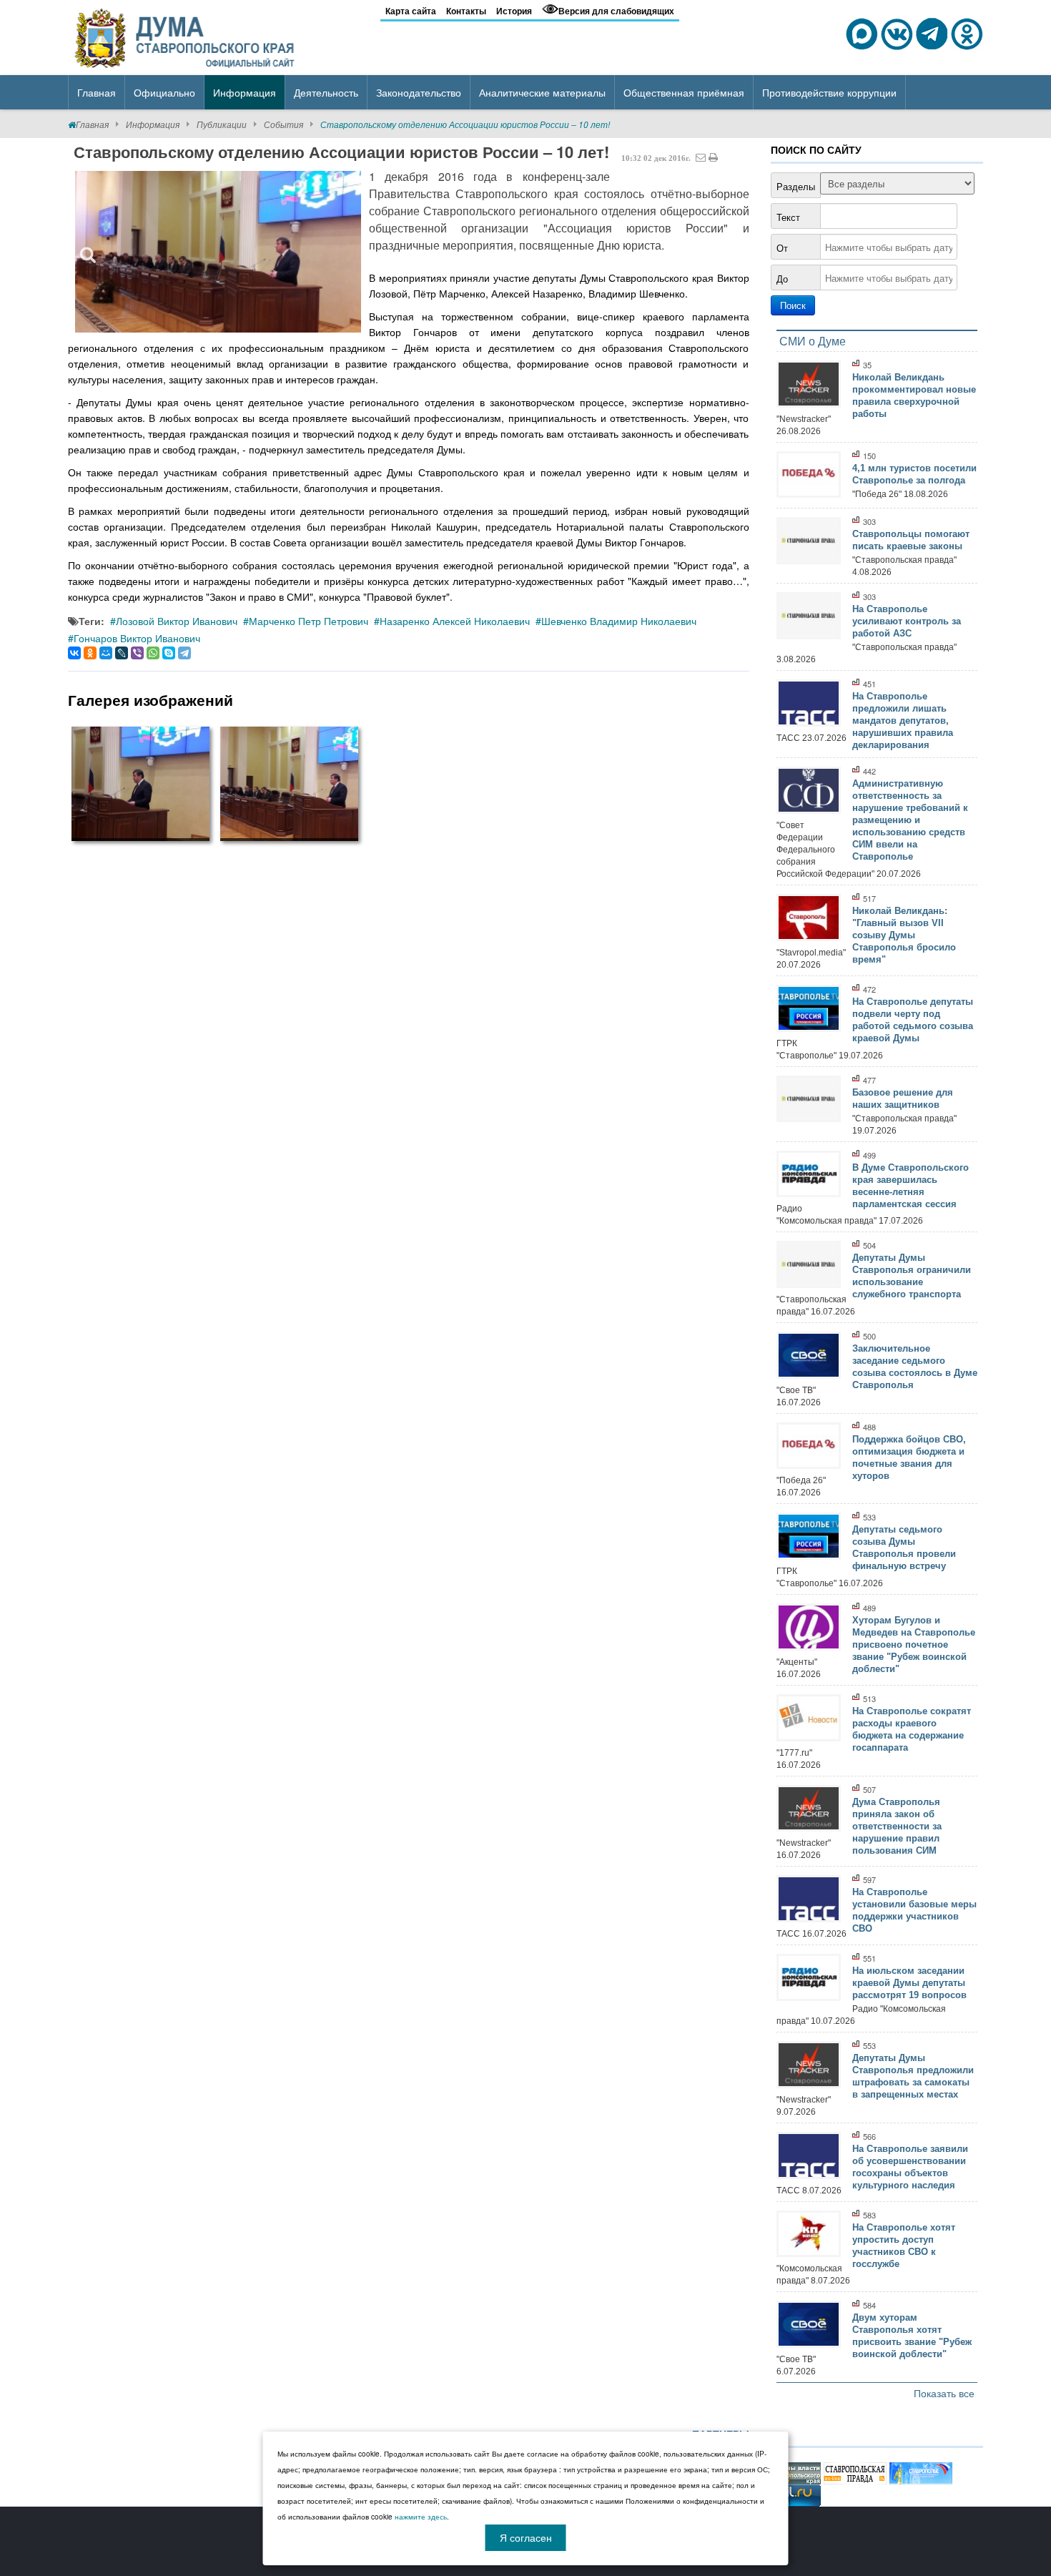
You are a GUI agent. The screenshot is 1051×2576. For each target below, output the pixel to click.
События (283, 124)
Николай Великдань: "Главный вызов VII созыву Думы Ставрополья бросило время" (904, 935)
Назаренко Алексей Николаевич (455, 621)
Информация (153, 124)
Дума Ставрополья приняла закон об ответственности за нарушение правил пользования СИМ (897, 1826)
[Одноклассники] (90, 653)
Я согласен (526, 2537)
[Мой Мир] (106, 653)
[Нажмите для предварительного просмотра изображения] (218, 251)
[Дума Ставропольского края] (186, 36)
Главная (92, 124)
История (514, 11)
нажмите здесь (421, 2517)
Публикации (222, 124)
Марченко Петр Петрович (309, 621)
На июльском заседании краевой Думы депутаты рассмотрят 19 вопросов (909, 1983)
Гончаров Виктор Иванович (137, 638)
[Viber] (137, 653)
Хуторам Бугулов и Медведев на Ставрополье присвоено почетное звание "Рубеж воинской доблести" (914, 1645)
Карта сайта (411, 11)
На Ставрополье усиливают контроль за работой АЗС (907, 621)
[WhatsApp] (153, 653)
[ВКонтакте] (74, 653)
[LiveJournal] (122, 653)
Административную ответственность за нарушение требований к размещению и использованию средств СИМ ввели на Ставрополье (910, 820)
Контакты (466, 11)
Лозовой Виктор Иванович (177, 621)
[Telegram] (184, 653)
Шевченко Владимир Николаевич (619, 621)
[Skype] (169, 653)
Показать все (944, 2393)
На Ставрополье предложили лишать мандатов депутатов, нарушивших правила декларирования (903, 721)
